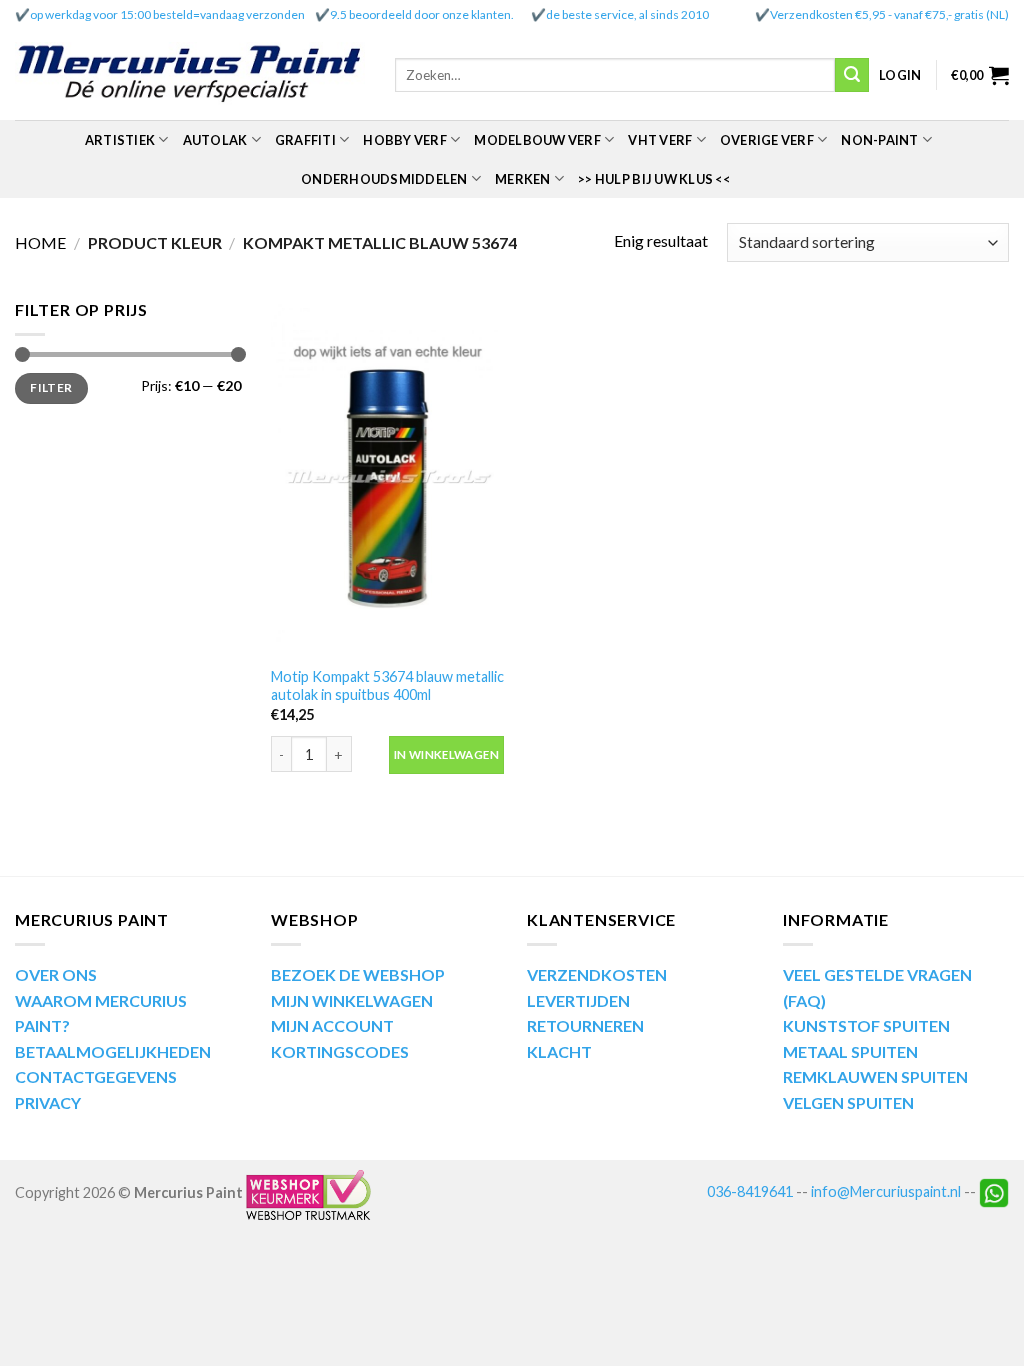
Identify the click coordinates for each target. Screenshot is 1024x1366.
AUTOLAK (215, 140)
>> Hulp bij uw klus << (654, 179)
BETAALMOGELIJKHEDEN (113, 1051)
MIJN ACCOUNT (332, 1025)
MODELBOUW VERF (537, 140)
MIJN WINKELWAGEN (352, 1000)
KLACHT (559, 1051)
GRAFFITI (305, 140)
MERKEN (523, 179)
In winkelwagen (446, 754)
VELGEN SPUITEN (848, 1102)
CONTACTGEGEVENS (96, 1076)
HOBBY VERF (405, 140)
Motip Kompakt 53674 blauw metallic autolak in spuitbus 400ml (387, 686)
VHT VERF (660, 140)
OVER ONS (56, 974)
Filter (51, 387)
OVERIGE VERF (767, 140)
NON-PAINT (879, 140)
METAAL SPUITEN (850, 1051)
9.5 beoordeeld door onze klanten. (422, 14)
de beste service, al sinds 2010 (627, 14)
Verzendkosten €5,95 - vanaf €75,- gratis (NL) (889, 14)
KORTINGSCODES (340, 1051)
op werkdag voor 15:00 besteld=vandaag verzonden (167, 14)
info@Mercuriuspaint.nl (886, 1191)
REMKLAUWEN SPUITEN (875, 1076)
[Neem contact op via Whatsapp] (994, 1191)
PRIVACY (48, 1102)
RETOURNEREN (585, 1025)
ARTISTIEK (120, 140)
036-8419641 (750, 1191)
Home (40, 242)
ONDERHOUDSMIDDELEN (384, 179)
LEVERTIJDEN (578, 1000)
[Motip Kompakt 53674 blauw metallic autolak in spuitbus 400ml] (387, 475)
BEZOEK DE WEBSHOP (358, 974)
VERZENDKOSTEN (597, 974)
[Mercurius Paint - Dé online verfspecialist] (190, 75)
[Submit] (852, 75)
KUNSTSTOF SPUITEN (866, 1025)
